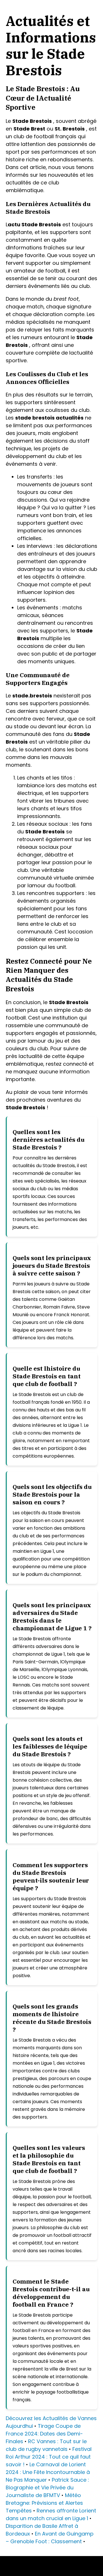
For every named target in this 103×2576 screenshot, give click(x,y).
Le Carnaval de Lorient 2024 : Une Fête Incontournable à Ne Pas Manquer (48, 2472)
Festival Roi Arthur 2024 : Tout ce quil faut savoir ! (49, 2457)
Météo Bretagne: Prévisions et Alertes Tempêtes (44, 2503)
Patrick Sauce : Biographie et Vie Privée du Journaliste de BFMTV (47, 2488)
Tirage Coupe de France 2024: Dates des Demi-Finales (44, 2434)
